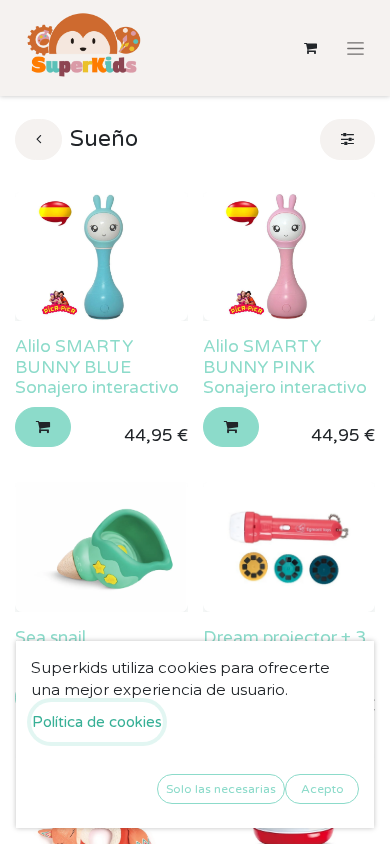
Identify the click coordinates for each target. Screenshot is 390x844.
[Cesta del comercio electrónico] (310, 48)
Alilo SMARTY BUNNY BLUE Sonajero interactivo (97, 367)
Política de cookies (97, 722)
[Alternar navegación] (355, 48)
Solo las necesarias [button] (221, 789)
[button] (43, 427)
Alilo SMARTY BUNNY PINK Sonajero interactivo (285, 367)
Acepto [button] (322, 789)
